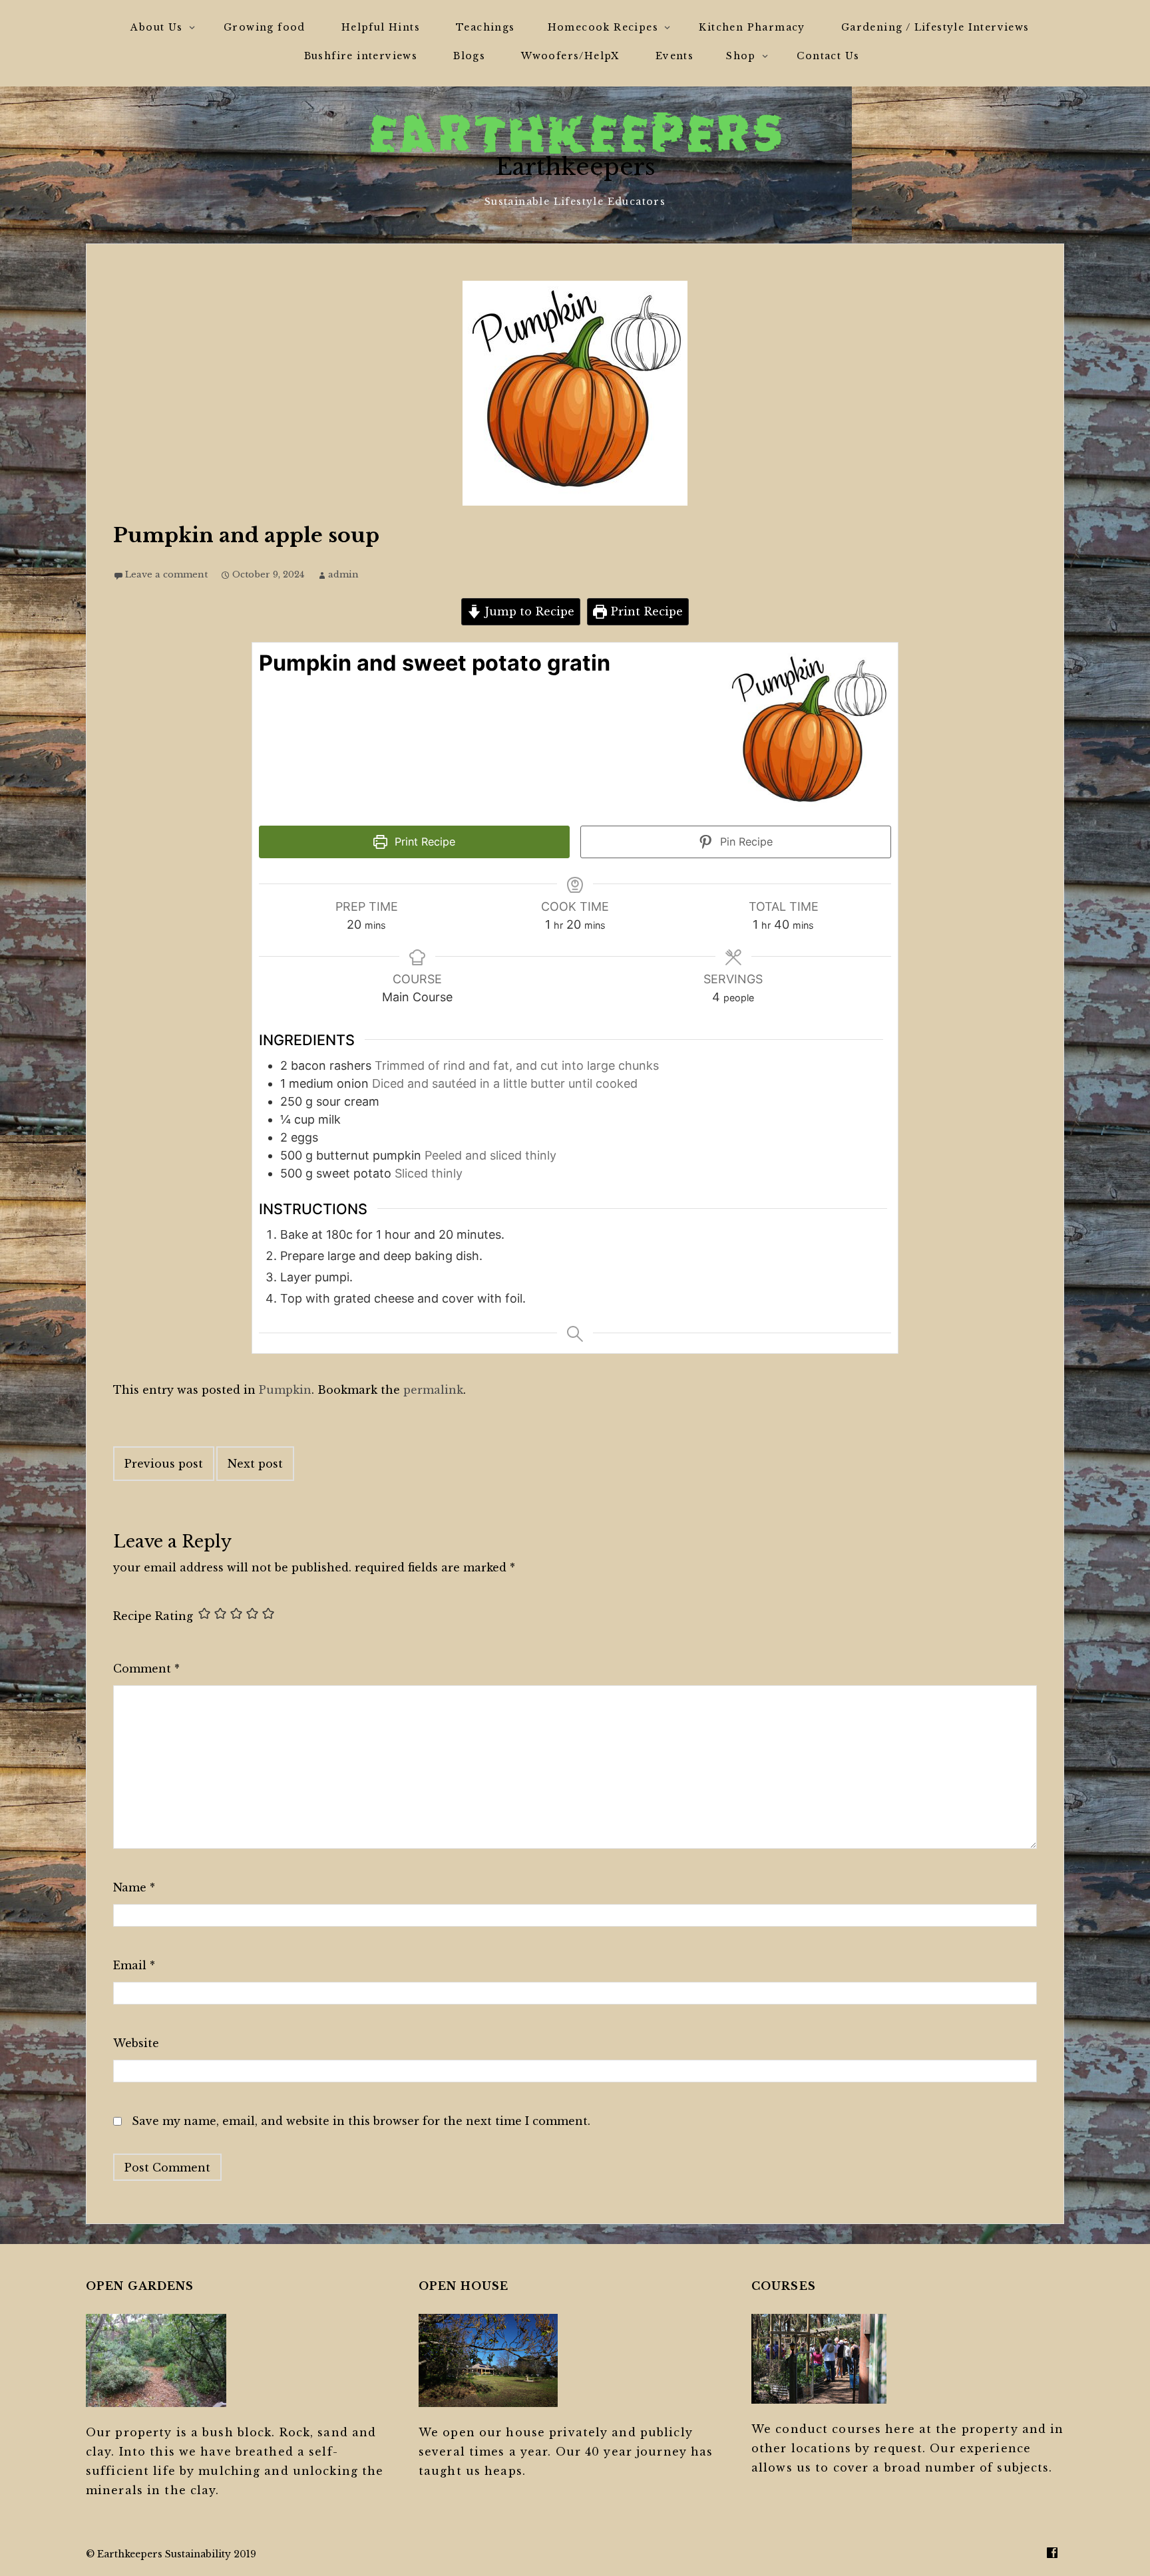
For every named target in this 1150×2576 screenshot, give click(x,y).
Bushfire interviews (361, 56)
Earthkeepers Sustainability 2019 (177, 2554)
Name (134, 1887)
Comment (146, 1669)
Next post (255, 1464)
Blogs (469, 56)
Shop (741, 56)
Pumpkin (285, 1390)
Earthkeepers (575, 167)
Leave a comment (166, 574)
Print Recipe (645, 611)
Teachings (485, 27)
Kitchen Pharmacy (752, 27)
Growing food (265, 27)
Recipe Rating (153, 1616)
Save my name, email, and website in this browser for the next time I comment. (361, 2121)
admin (343, 574)
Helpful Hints (381, 27)
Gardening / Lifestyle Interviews (935, 27)
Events (674, 56)
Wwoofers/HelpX (570, 56)
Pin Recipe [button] (745, 842)
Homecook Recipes (603, 27)
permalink (433, 1390)
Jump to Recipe (528, 611)
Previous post (164, 1464)
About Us (156, 27)
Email (134, 1965)
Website (136, 2043)
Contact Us (828, 56)
